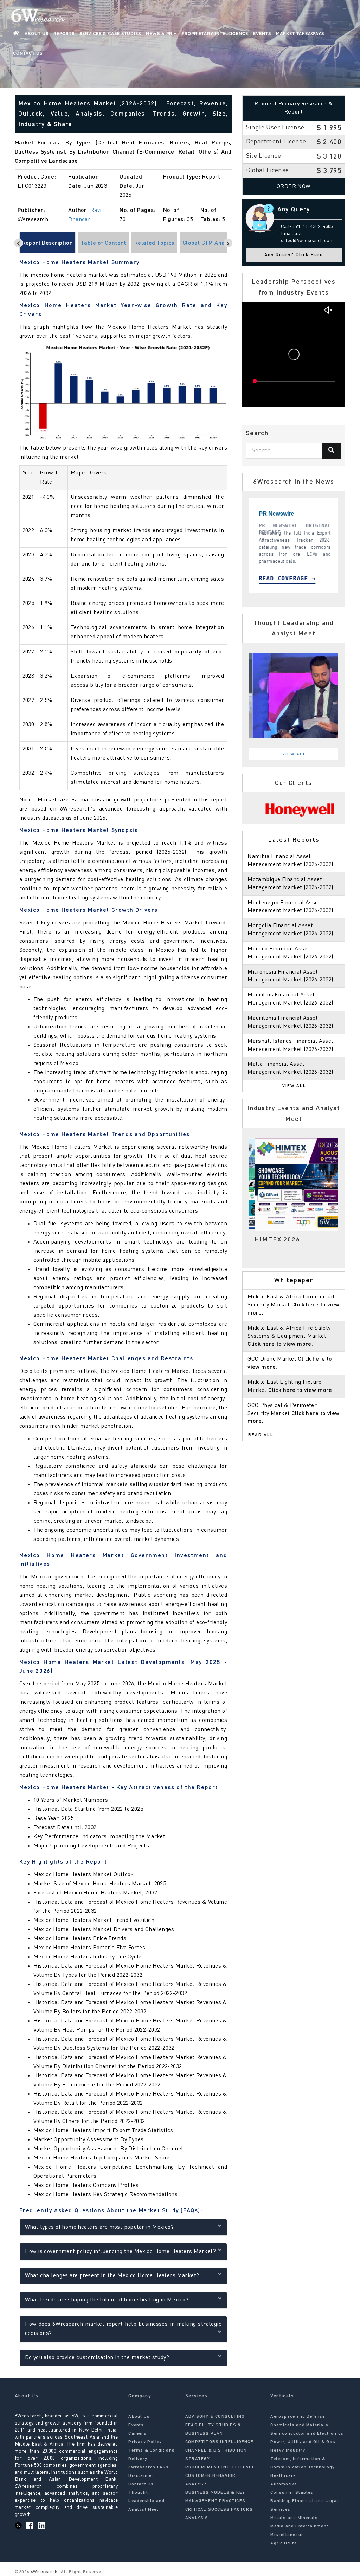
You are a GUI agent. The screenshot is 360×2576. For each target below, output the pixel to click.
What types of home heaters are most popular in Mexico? (99, 2227)
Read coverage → (256, 578)
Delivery (138, 2459)
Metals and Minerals (294, 2518)
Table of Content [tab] (104, 243)
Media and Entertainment (299, 2526)
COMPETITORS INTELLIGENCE (219, 2442)
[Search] (332, 451)
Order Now (294, 187)
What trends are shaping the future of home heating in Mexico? (107, 2300)
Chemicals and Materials (299, 2425)
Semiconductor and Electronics (307, 2434)
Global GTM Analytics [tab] (211, 243)
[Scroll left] (18, 243)
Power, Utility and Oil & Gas (303, 2442)
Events (262, 34)
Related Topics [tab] (154, 243)
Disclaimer (141, 2476)
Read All (261, 1435)
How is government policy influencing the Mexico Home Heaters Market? (121, 2252)
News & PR (160, 34)
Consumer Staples (292, 2493)
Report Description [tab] (48, 243)
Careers (137, 2434)
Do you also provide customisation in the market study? (97, 2358)
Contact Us (28, 53)
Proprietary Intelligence (215, 34)
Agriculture (284, 2543)
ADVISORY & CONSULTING (215, 2417)
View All (294, 754)
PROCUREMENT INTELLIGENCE (220, 2467)
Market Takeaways (300, 34)
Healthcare (283, 2476)
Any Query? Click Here (294, 255)
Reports (64, 34)
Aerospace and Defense (298, 2417)
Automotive (284, 2484)
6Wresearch (43, 2572)
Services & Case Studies (110, 34)
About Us (37, 34)
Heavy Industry (288, 2451)
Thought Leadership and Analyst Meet (146, 2501)
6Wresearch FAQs (149, 2467)
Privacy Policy (145, 2442)
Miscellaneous (287, 2535)
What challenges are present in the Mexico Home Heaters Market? (112, 2276)
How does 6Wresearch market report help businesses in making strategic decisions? (123, 2329)
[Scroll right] (228, 243)
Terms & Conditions (152, 2451)
